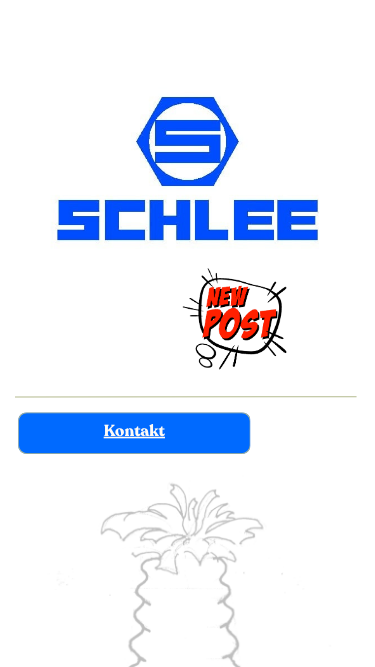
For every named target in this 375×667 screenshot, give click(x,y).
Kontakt (134, 431)
